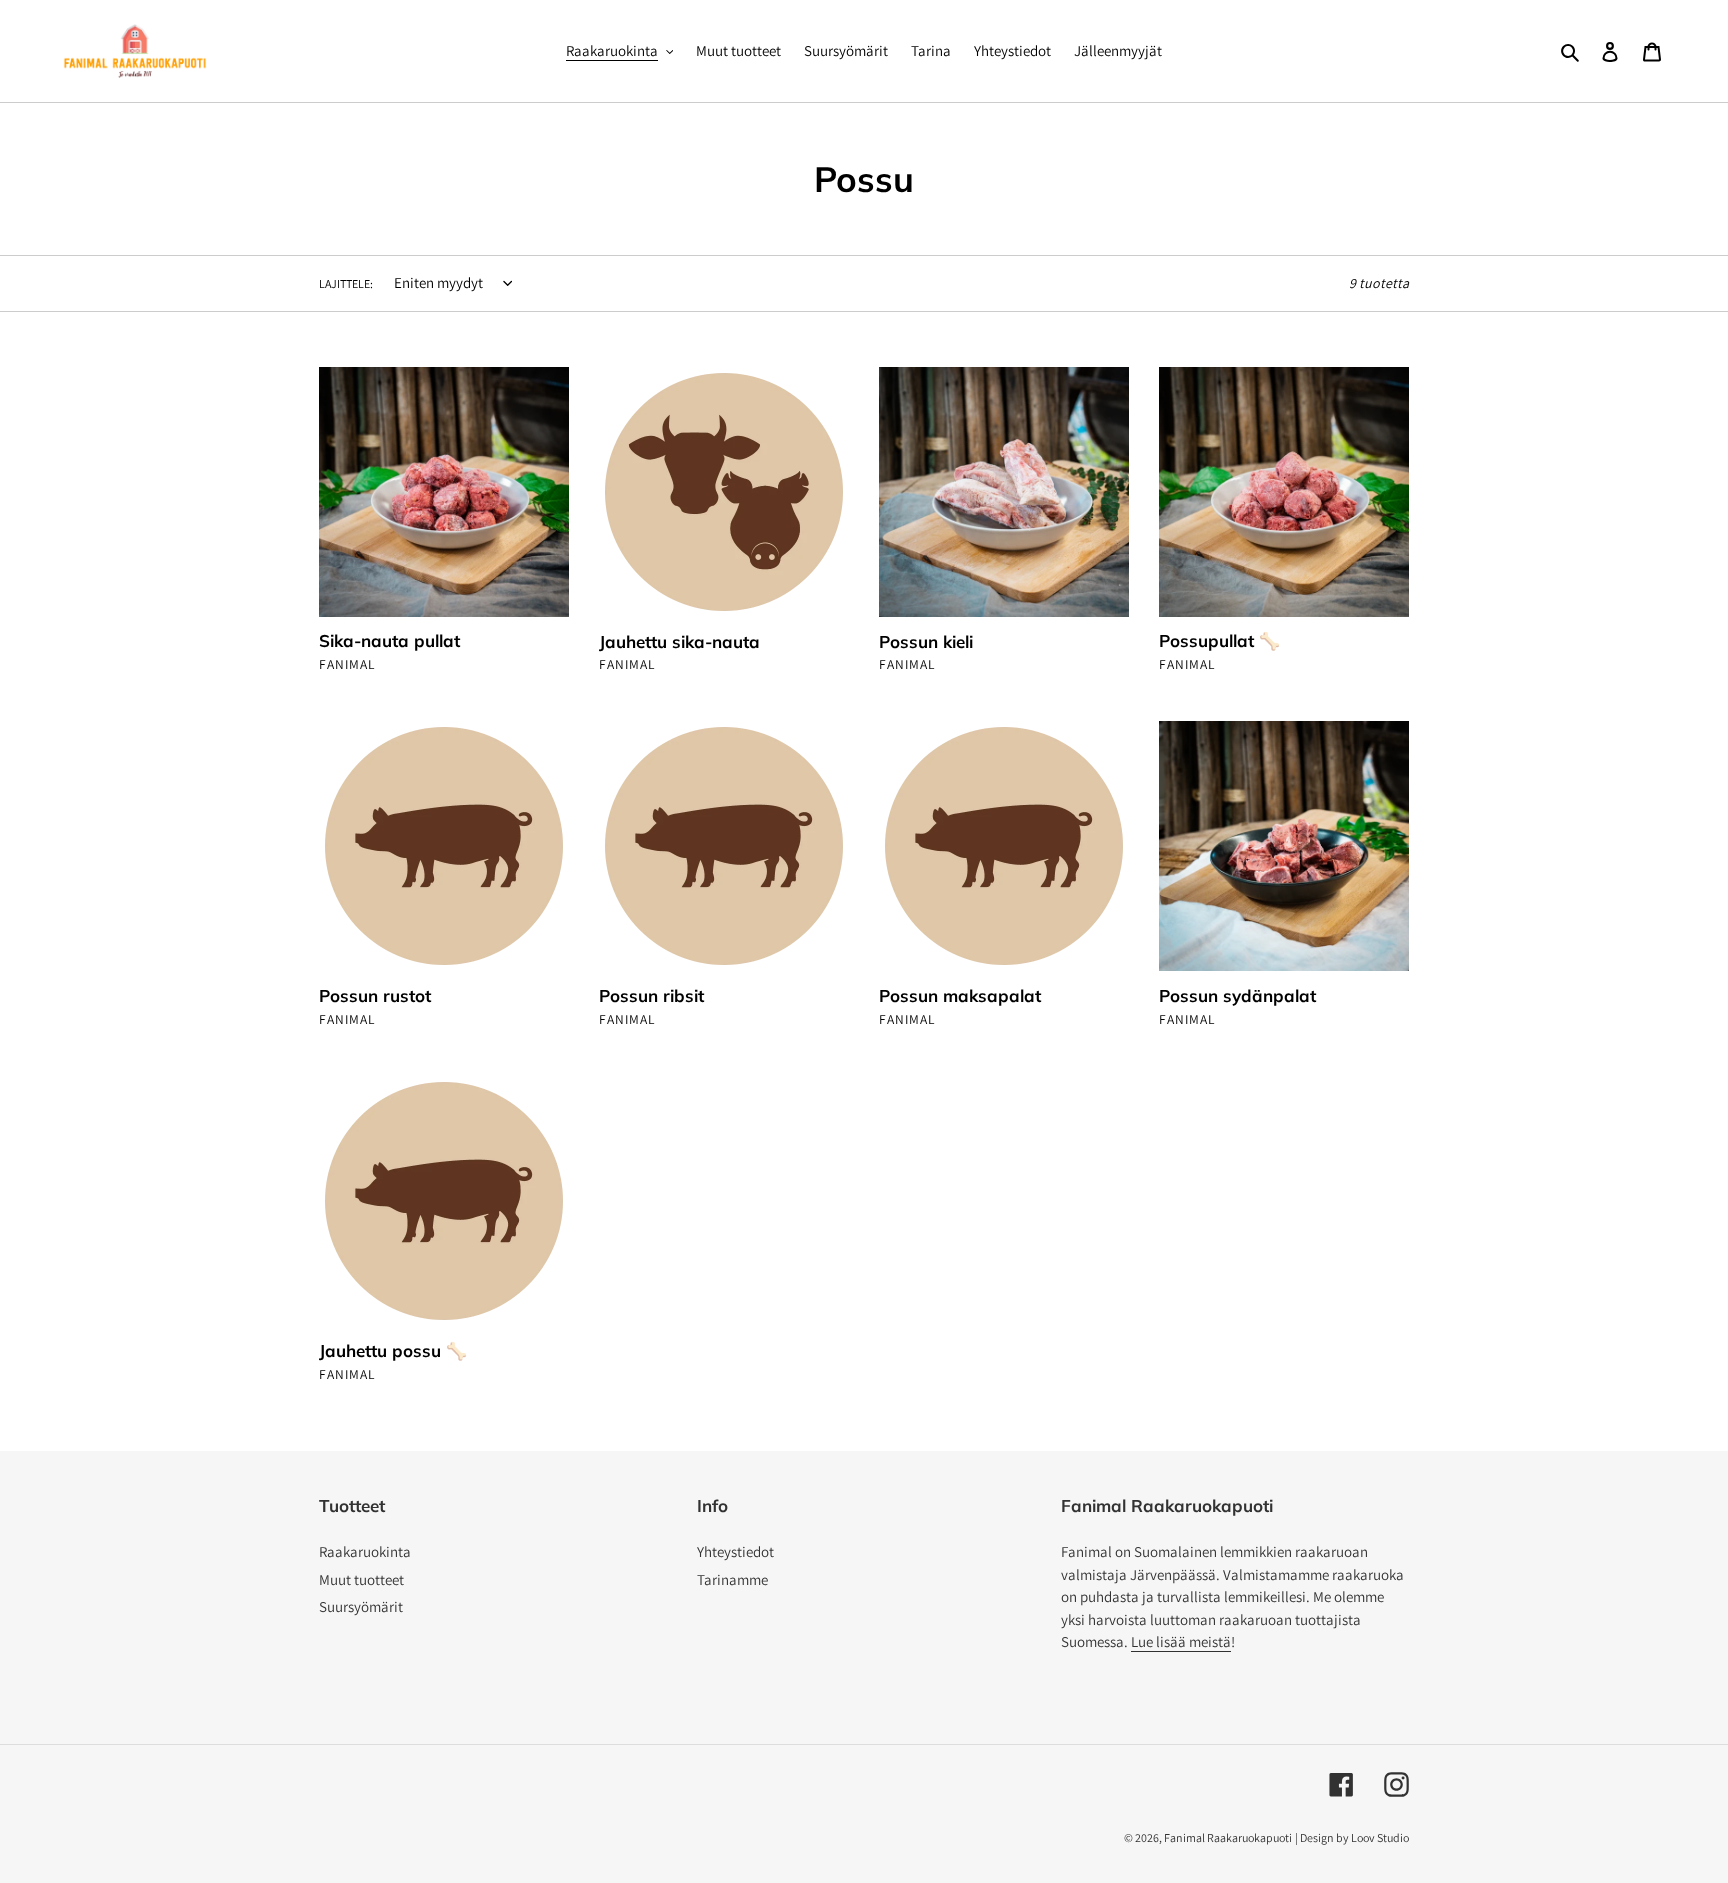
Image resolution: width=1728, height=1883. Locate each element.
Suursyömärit (361, 1606)
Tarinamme (732, 1579)
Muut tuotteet (361, 1579)
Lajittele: (346, 283)
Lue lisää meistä (1181, 1641)
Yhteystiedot (735, 1551)
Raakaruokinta (365, 1551)
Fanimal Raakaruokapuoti (1228, 1837)
